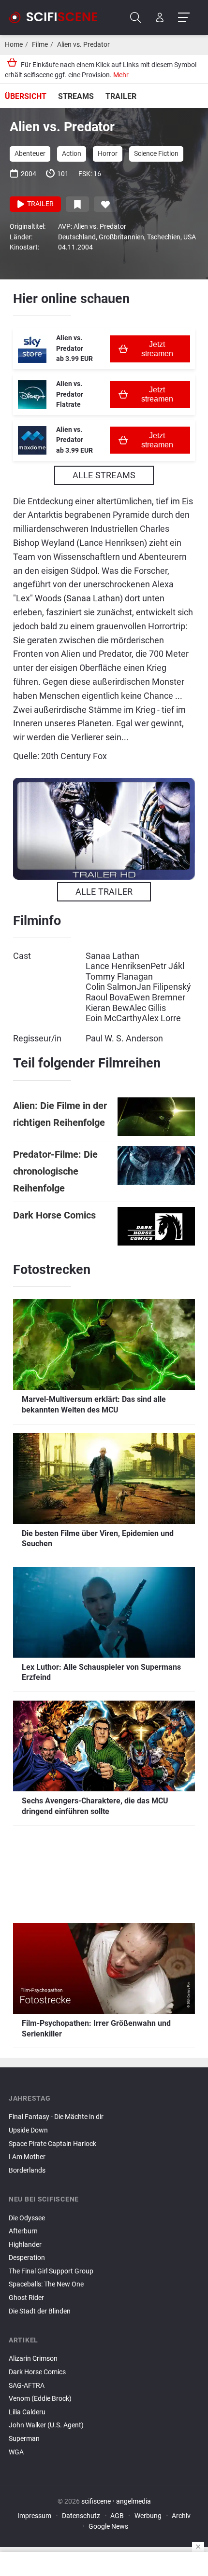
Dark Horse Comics (54, 1215)
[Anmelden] (160, 18)
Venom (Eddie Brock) (40, 2399)
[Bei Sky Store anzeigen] (32, 349)
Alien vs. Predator (83, 45)
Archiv (181, 2516)
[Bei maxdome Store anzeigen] (32, 440)
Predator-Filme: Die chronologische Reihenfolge (55, 1171)
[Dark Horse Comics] (156, 1226)
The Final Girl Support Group (51, 2271)
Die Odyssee (27, 2218)
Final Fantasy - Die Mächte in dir (56, 2117)
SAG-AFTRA (27, 2386)
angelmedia (134, 2501)
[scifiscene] (57, 17)
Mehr (121, 75)
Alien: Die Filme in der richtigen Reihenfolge (60, 1114)
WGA (16, 2452)
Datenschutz (81, 2516)
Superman (24, 2439)
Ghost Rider (26, 2298)
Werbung (148, 2516)
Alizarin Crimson (33, 2359)
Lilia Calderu (27, 2412)
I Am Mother (27, 2157)
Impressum (34, 2516)
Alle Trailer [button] (104, 892)
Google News (108, 2527)
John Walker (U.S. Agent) (46, 2425)
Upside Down (28, 2130)
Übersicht (26, 96)
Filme (40, 45)
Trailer (121, 96)
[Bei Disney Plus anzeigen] (32, 395)
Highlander (25, 2245)
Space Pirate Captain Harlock (52, 2144)
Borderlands (27, 2170)
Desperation (27, 2258)
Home (14, 45)
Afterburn (23, 2231)
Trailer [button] (40, 204)
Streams (76, 96)
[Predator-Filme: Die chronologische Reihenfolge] (156, 1171)
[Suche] (136, 18)
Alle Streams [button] (104, 475)
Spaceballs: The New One (46, 2284)
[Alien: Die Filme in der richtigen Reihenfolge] (156, 1117)
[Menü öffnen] (184, 18)
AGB (117, 2516)
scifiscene (96, 2501)
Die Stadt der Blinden (40, 2311)
